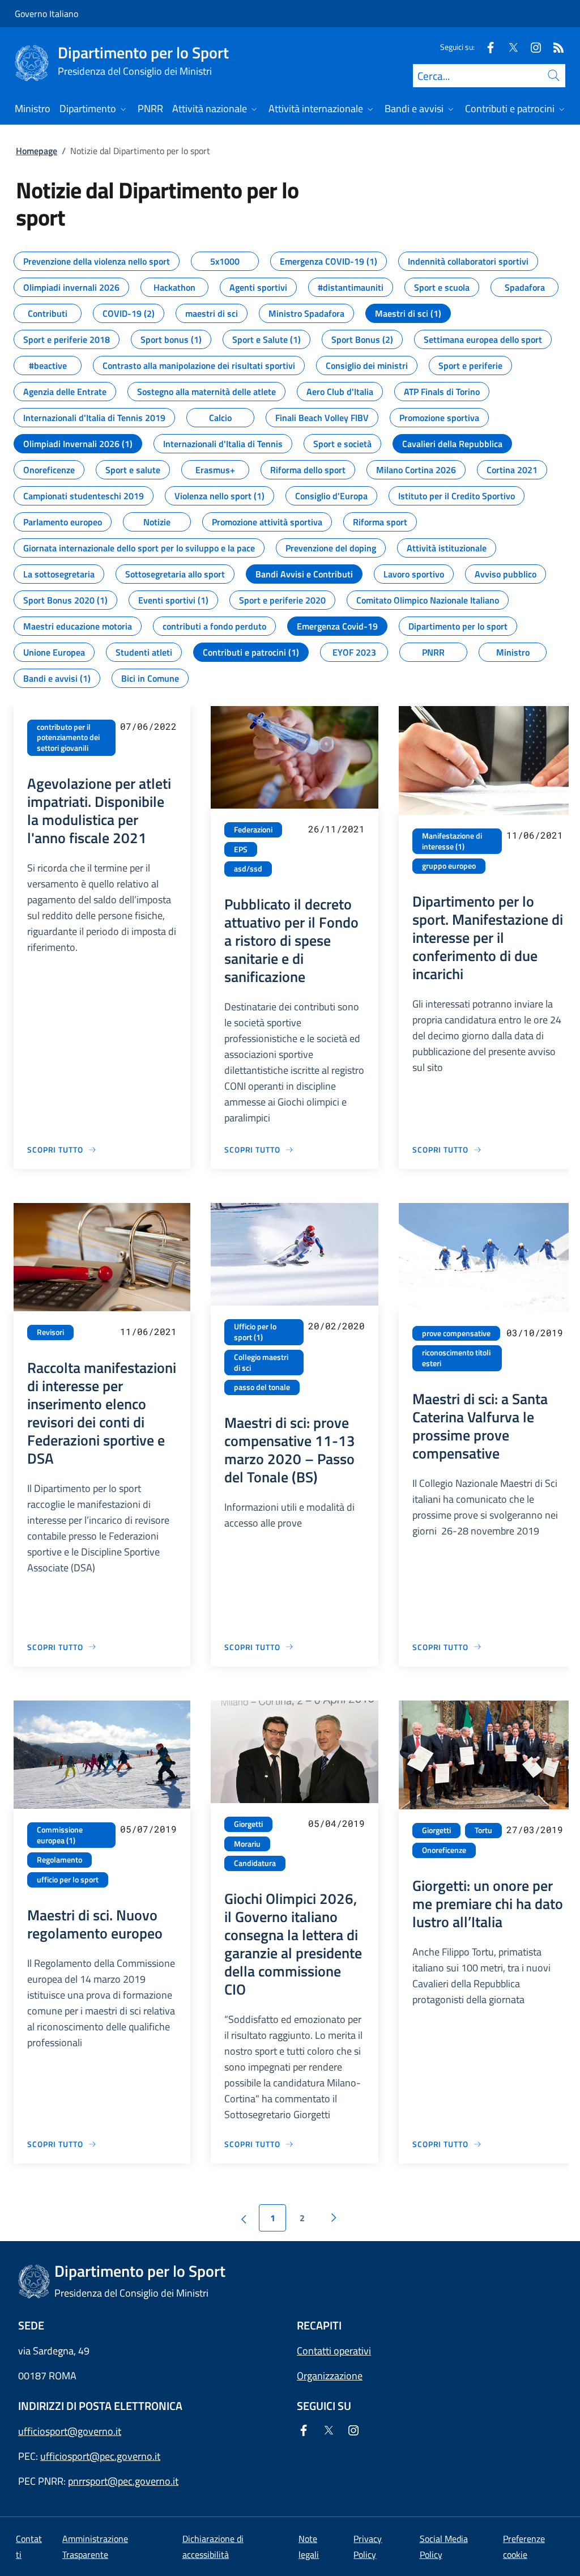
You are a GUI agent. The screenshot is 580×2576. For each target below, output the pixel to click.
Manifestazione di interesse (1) (452, 841)
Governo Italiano (46, 14)
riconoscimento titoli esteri (456, 1358)
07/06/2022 (148, 726)
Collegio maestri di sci (261, 1363)
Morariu (247, 1844)
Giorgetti (248, 1824)
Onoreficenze (444, 1850)
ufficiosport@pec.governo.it (100, 2456)
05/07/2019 (148, 1829)
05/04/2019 (336, 1823)
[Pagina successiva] (334, 2218)
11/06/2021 (535, 835)
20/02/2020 (336, 1326)
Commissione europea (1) (60, 1835)
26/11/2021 (336, 829)
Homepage (37, 151)
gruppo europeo (449, 866)
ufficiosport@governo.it (70, 2431)
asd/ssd (248, 869)
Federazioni (253, 830)
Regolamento (59, 1860)
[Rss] (554, 47)
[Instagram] (531, 47)
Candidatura (255, 1863)
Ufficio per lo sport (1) (255, 1332)
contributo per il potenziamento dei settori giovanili (68, 737)
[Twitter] (509, 47)
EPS (241, 849)
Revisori (50, 1332)
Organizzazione (330, 2376)
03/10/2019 (535, 1332)
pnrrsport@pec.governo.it (123, 2481)
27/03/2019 (535, 1829)
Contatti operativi (334, 2351)
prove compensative (456, 1333)
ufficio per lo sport (68, 1880)
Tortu (483, 1830)
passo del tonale (262, 1387)
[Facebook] (486, 47)
